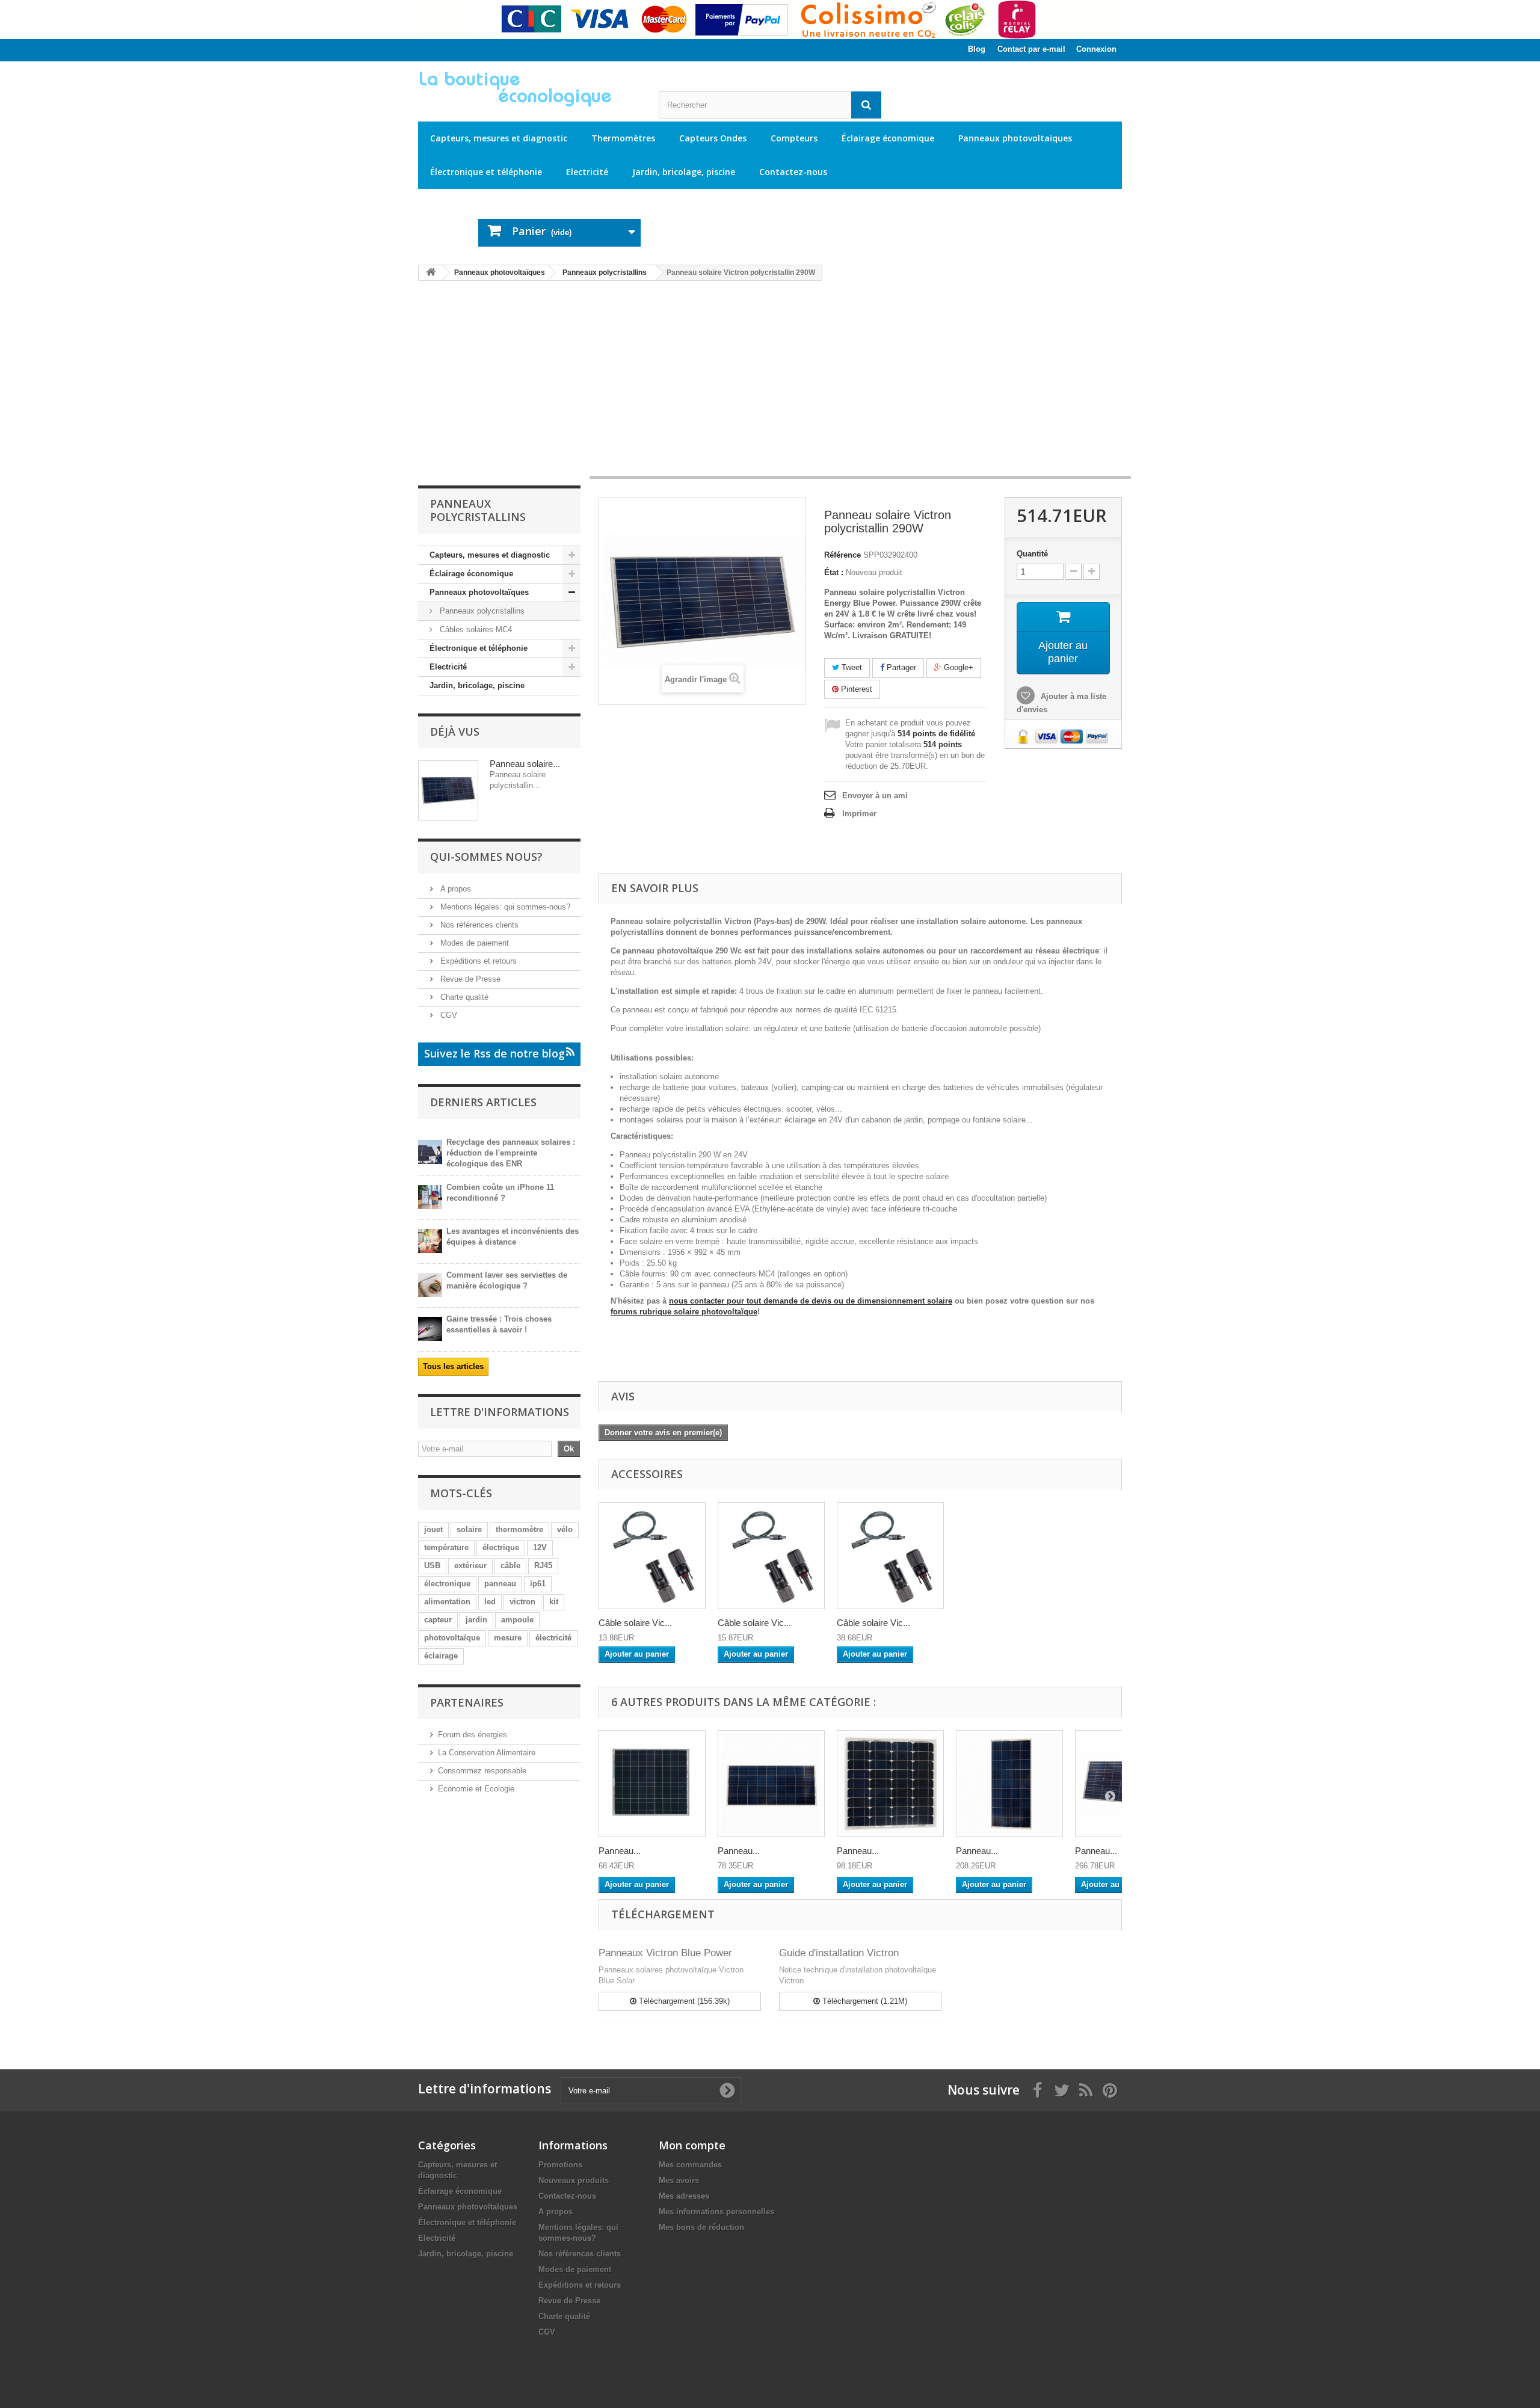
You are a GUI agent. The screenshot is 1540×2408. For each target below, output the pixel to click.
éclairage (441, 1656)
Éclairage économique (888, 138)
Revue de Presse (469, 979)
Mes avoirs (679, 2180)
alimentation (447, 1602)
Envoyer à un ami (875, 796)
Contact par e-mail (1031, 49)
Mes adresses (684, 2196)
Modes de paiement (473, 943)
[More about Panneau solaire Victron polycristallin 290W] (448, 790)
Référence (842, 555)
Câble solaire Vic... (635, 1623)
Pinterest (855, 689)
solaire (469, 1529)
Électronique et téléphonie (486, 172)
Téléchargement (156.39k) (683, 2001)
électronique (447, 1584)
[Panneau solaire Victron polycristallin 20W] (652, 1784)
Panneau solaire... (525, 764)
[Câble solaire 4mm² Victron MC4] (652, 1556)
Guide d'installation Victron (839, 1953)
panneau (500, 1584)
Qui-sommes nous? (486, 857)
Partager (900, 667)
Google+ (957, 667)
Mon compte (692, 2145)
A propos (454, 889)
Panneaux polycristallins (481, 611)
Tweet (851, 667)
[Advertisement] (770, 384)
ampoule (517, 1620)
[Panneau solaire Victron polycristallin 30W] (771, 1784)
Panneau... (620, 1851)
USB (432, 1566)
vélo (565, 1529)
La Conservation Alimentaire (487, 1753)
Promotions (560, 2165)
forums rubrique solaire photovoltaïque (684, 1312)
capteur (438, 1620)
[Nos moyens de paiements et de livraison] (770, 20)
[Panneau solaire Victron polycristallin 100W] (1009, 1784)
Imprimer (859, 814)
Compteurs (794, 138)
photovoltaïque (452, 1638)
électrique (501, 1547)
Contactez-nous (793, 172)
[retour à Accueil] (431, 273)
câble (510, 1566)
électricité (553, 1638)
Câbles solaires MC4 (475, 630)
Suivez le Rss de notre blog (494, 1053)
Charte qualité (463, 997)
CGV (448, 1015)
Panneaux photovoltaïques (1015, 138)
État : (834, 572)
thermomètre (519, 1529)
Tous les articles (453, 1366)
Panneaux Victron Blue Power (665, 1953)
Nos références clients (478, 925)
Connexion (1096, 49)
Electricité (587, 172)
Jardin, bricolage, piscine (684, 172)
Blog (977, 49)
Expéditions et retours (477, 961)
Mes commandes (690, 2165)
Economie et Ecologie (476, 1789)
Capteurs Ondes (713, 138)
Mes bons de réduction (701, 2227)
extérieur (470, 1566)
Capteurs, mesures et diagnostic (499, 138)
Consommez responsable (482, 1771)
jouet (433, 1529)
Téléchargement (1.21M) (864, 2001)
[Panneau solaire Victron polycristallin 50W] (890, 1784)
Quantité (1032, 554)
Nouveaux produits (574, 2180)
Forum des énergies (473, 1735)
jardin (476, 1620)
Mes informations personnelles (716, 2212)
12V (540, 1547)
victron (522, 1602)
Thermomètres (623, 138)
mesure (508, 1638)
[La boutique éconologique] (529, 89)
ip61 (538, 1584)
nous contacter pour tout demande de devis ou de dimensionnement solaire (811, 1301)
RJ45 (543, 1566)
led (490, 1602)
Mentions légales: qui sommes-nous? (504, 907)
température (446, 1547)
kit (554, 1602)
